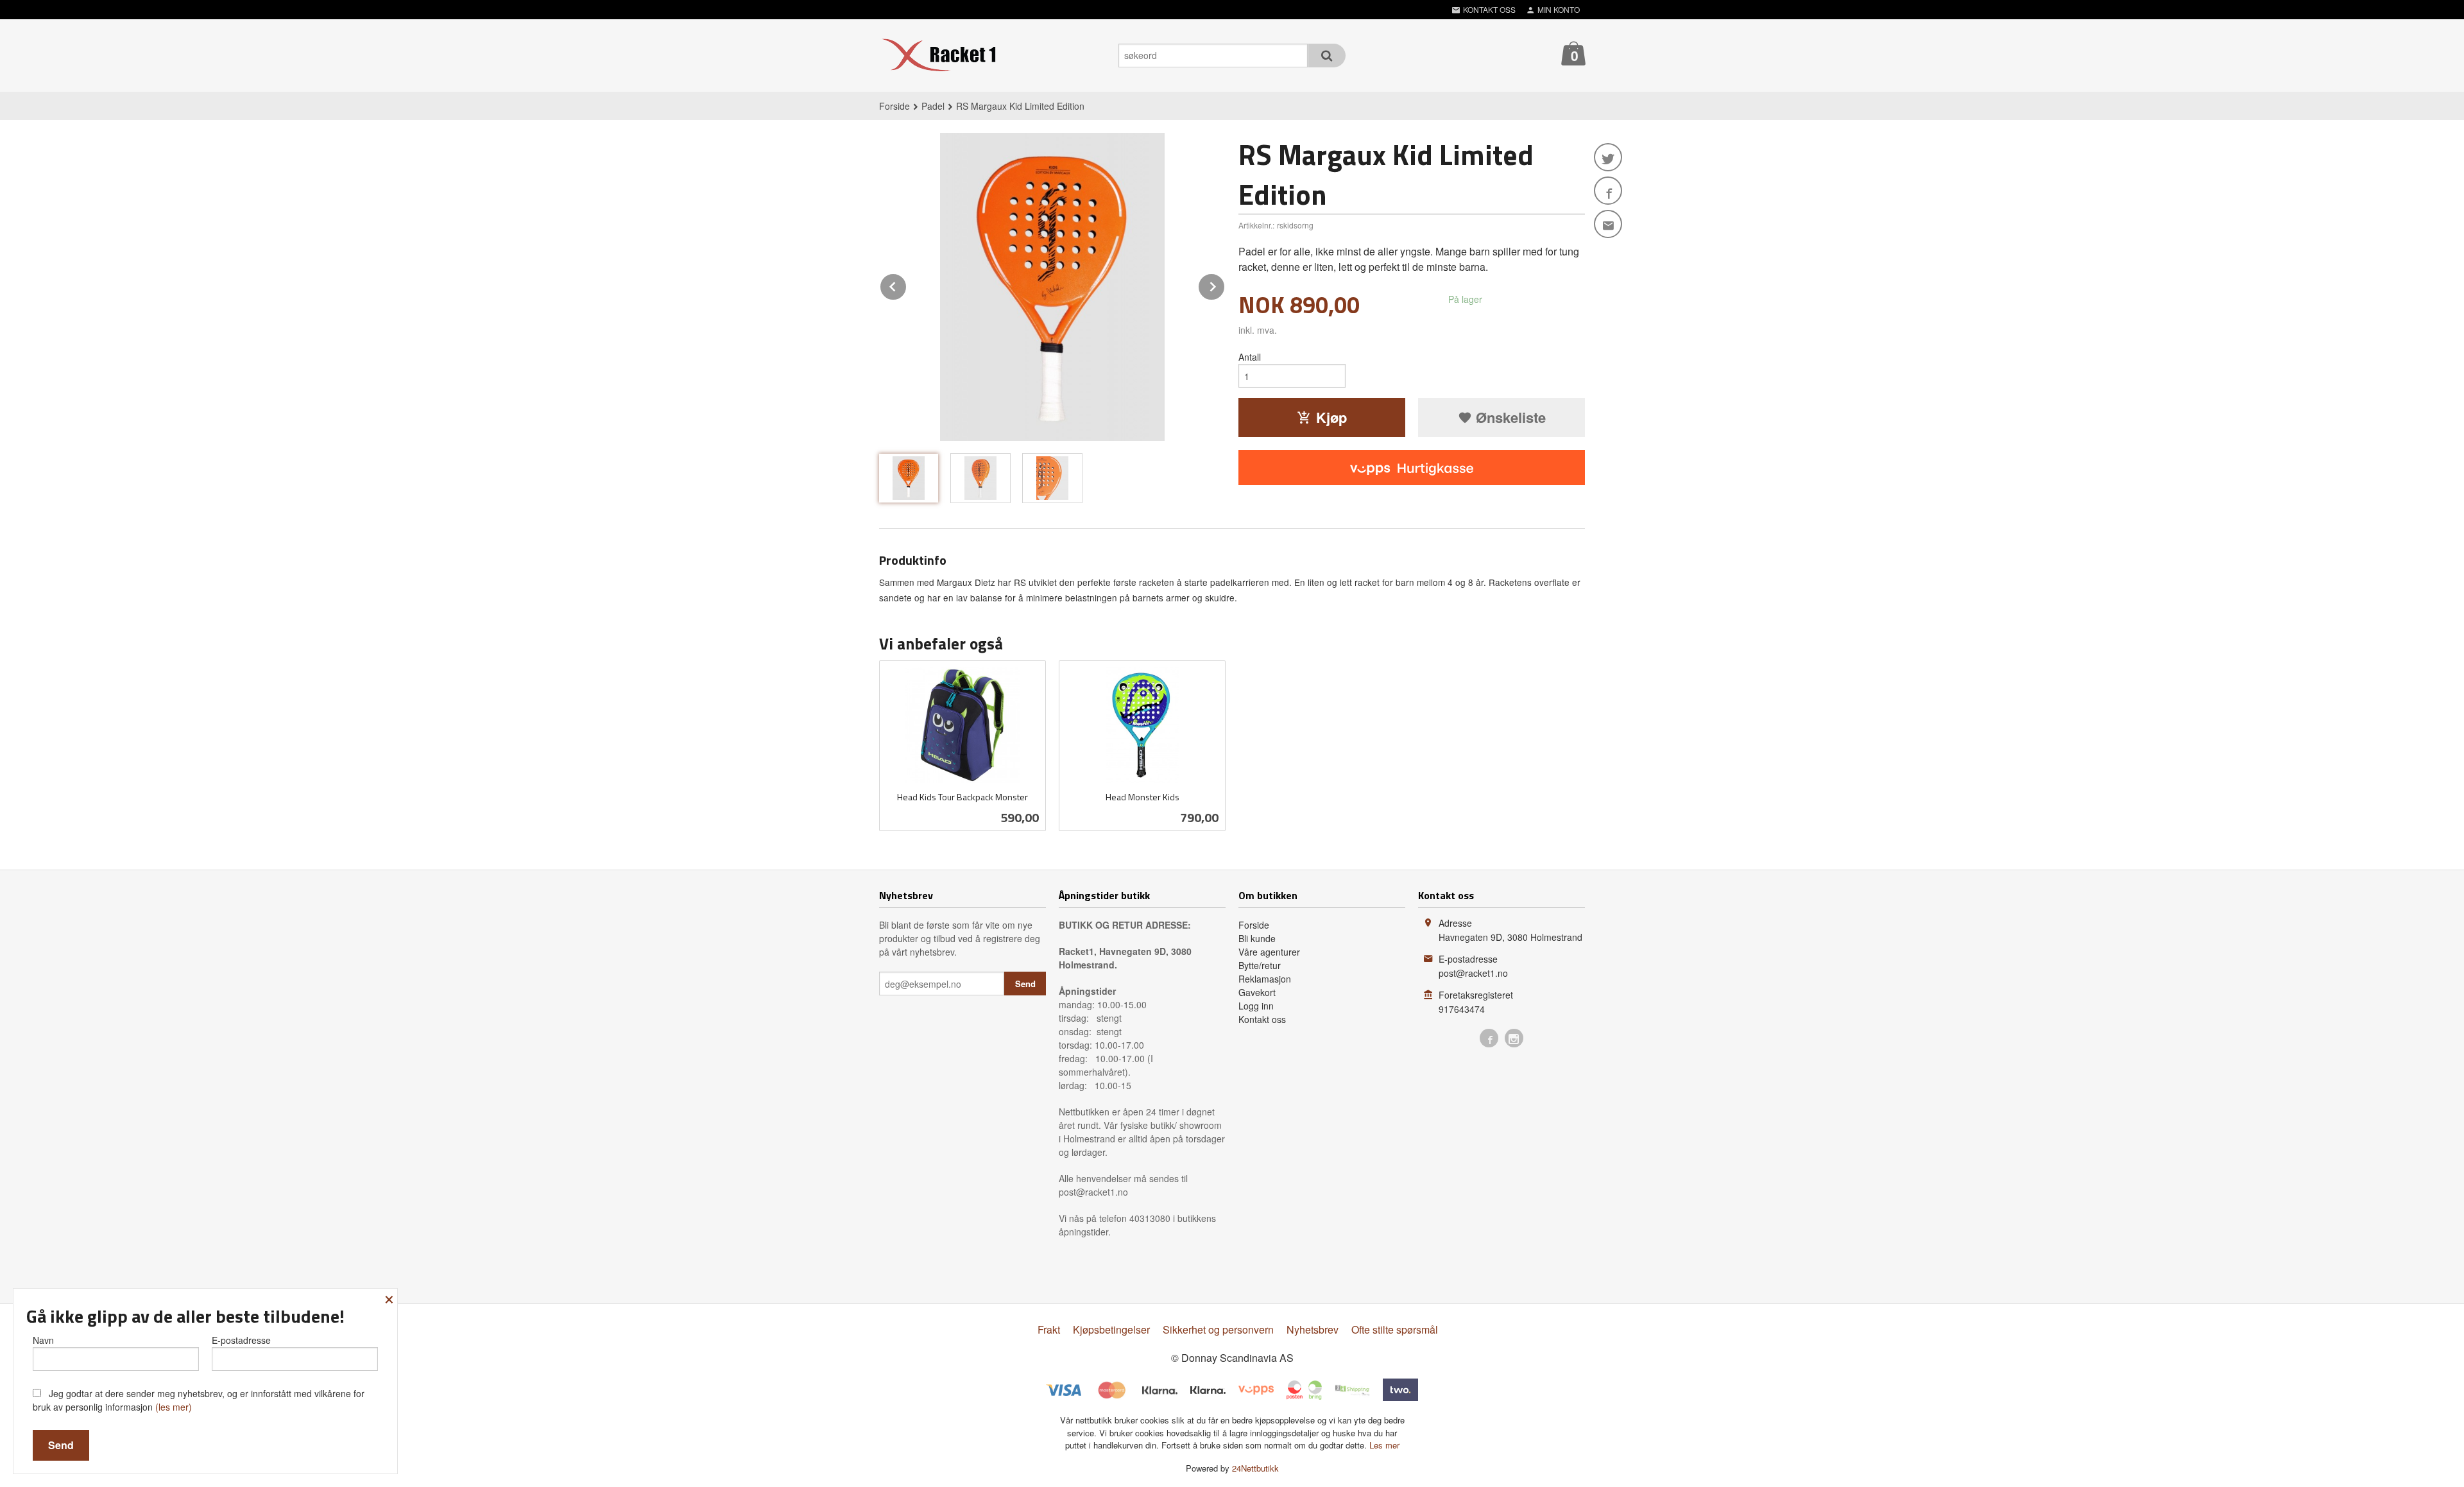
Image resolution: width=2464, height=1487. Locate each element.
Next (1225, 285)
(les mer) (174, 1407)
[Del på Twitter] (1608, 157)
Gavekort (1257, 992)
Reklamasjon (1265, 979)
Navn (43, 1340)
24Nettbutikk (1255, 1468)
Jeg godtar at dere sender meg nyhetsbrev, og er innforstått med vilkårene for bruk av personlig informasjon (199, 1400)
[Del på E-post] (1608, 224)
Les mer (1384, 1445)
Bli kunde (1257, 938)
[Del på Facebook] (1608, 191)
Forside (894, 106)
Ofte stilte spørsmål (1395, 1329)
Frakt (1049, 1329)
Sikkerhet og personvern (1218, 1329)
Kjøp (1331, 417)
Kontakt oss (1262, 1019)
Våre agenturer (1269, 952)
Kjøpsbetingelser (1111, 1329)
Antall (1250, 357)
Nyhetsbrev (1313, 1329)
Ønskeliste (1509, 417)
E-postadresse (241, 1340)
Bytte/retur (1260, 965)
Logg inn (1256, 1006)
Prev (907, 285)
